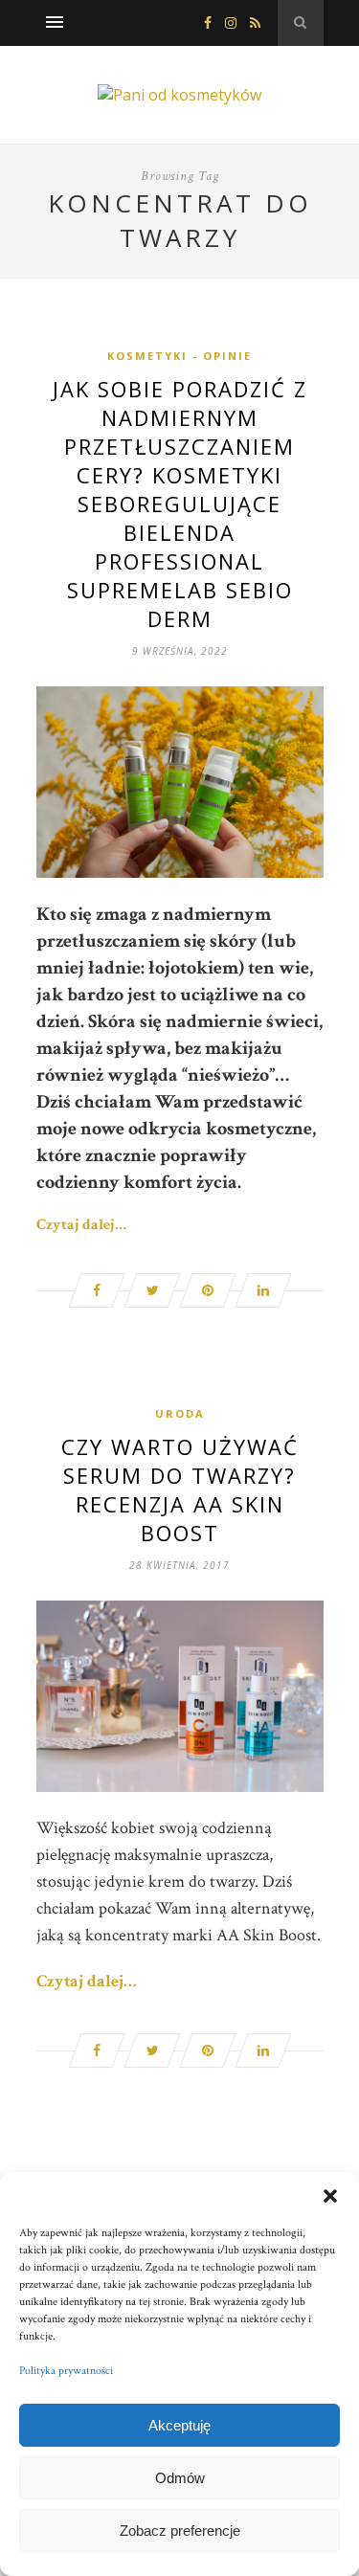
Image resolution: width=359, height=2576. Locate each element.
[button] (330, 2196)
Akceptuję (179, 2425)
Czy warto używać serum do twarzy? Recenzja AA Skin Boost (180, 1490)
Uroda (180, 1413)
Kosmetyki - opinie (179, 356)
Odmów (180, 2478)
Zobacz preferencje (180, 2531)
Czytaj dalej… (81, 1225)
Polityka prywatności (66, 2371)
